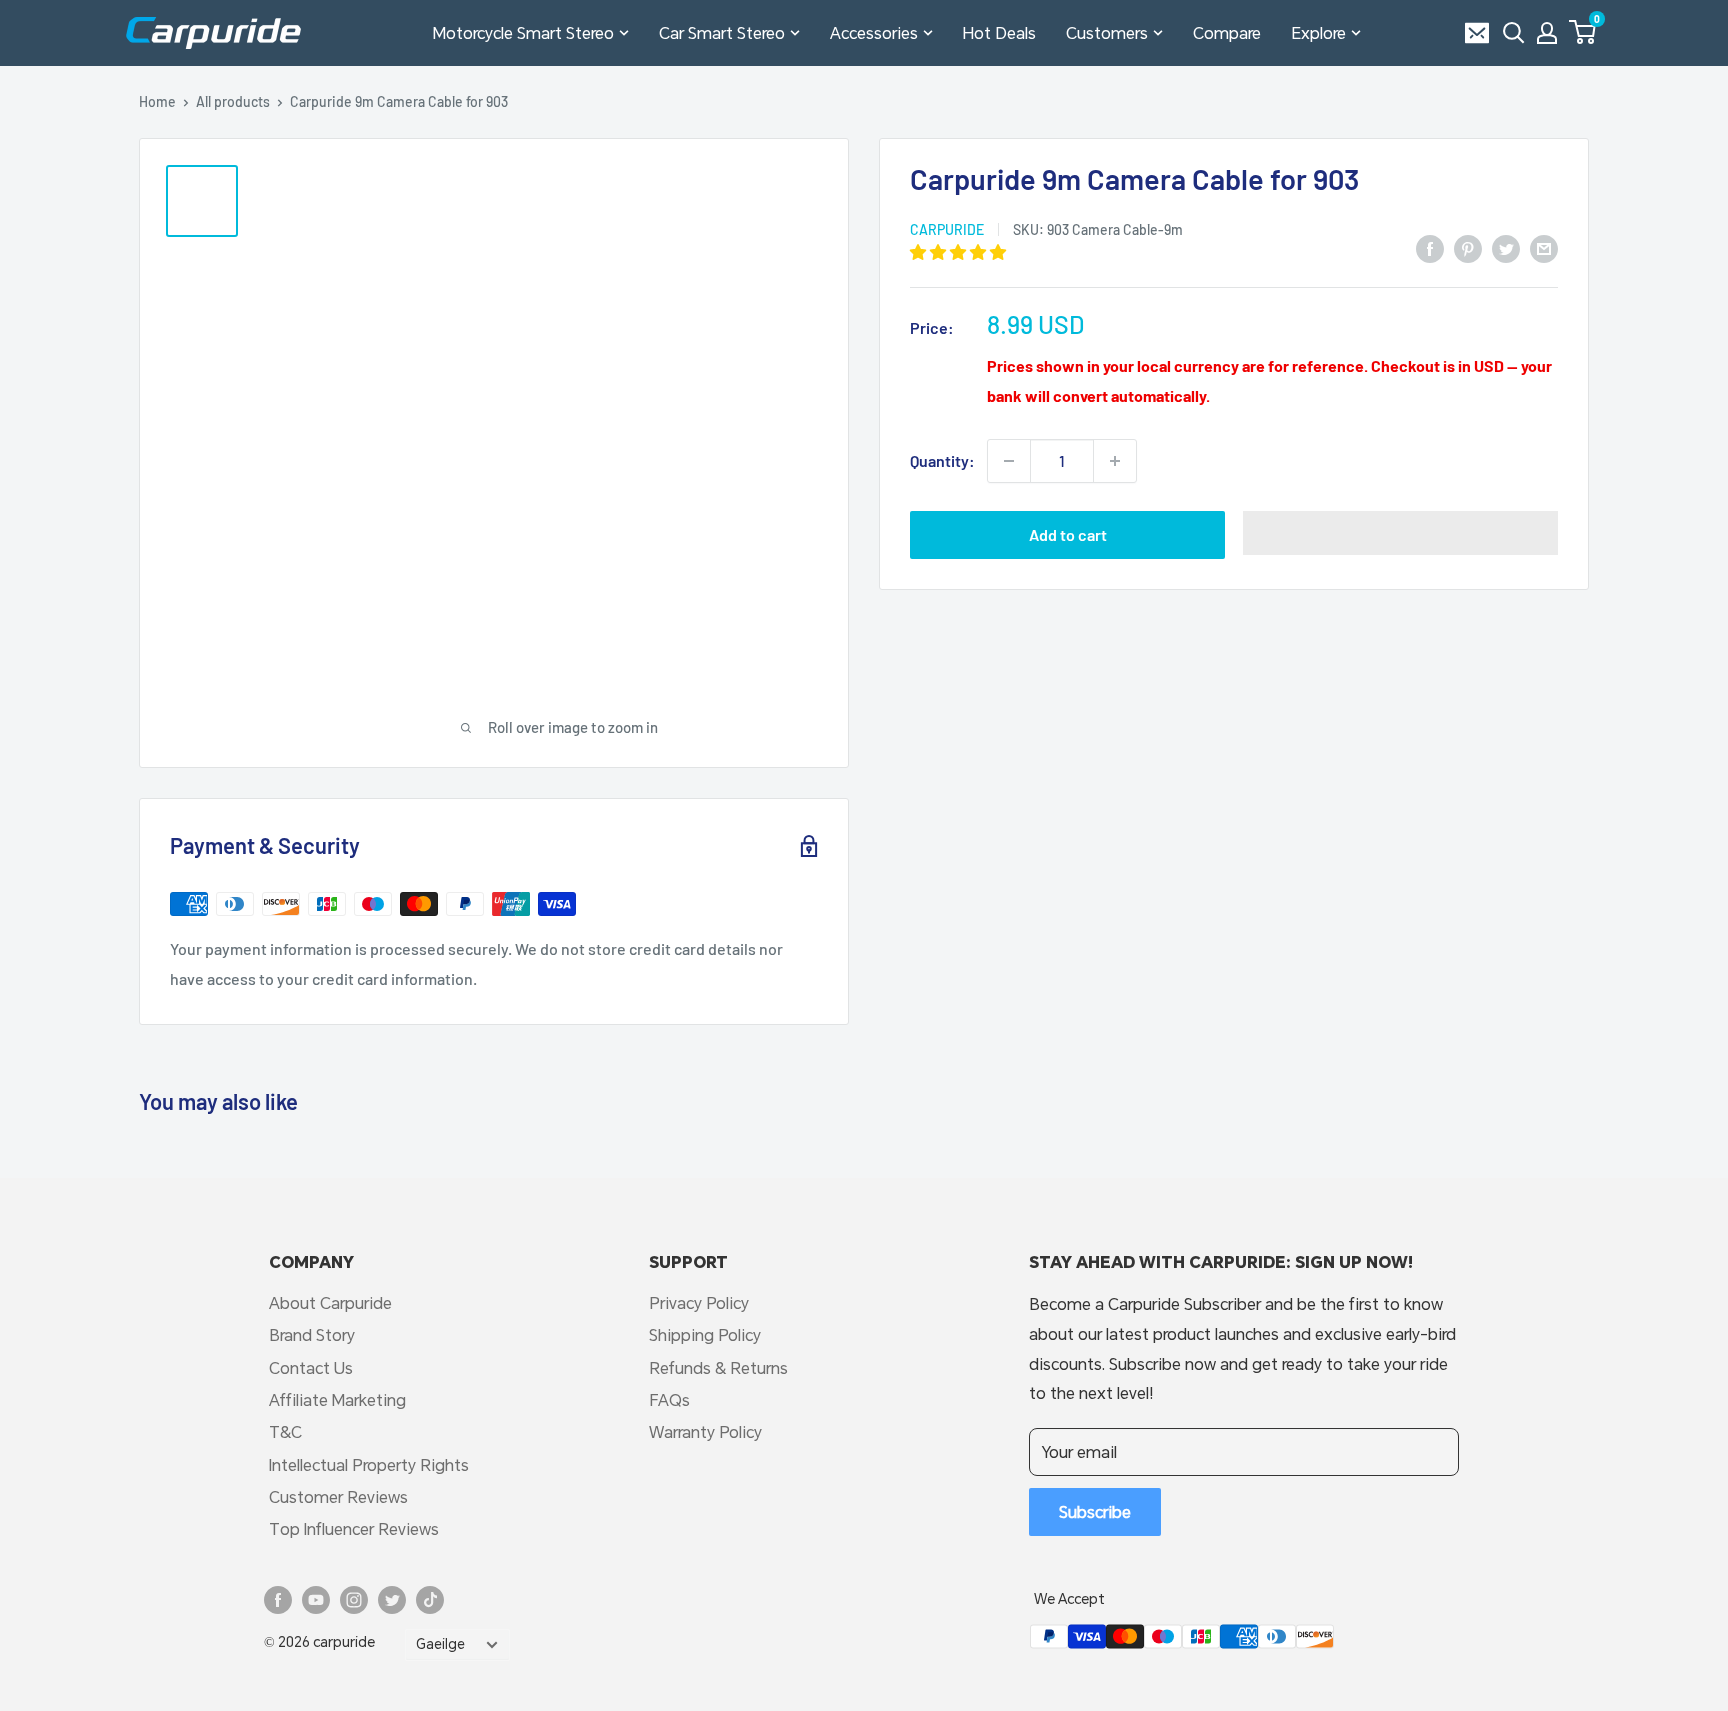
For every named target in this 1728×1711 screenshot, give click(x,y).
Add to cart (1068, 534)
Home (157, 101)
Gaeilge (440, 1644)
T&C (285, 1431)
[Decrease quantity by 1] (1009, 461)
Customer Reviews (338, 1496)
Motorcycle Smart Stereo (523, 32)
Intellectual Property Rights (369, 1464)
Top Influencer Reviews (354, 1528)
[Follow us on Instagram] (354, 1600)
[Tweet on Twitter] (1506, 247)
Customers (1107, 32)
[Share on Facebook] (1430, 247)
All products (233, 101)
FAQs (669, 1399)
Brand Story (312, 1334)
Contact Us (311, 1367)
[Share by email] (1544, 247)
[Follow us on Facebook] (278, 1600)
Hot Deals (999, 32)
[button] (1582, 32)
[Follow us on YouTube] (316, 1600)
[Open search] (1514, 33)
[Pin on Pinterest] (1468, 247)
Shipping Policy (705, 1334)
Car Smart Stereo (722, 32)
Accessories (874, 32)
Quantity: (942, 460)
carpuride (947, 229)
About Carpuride (330, 1302)
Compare (1227, 32)
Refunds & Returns (718, 1367)
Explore (1318, 32)
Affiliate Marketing (337, 1399)
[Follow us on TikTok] (430, 1600)
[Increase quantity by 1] (1115, 461)
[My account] (1547, 33)
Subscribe (1095, 1511)
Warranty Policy (705, 1431)
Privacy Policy (699, 1302)
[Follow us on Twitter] (392, 1600)
